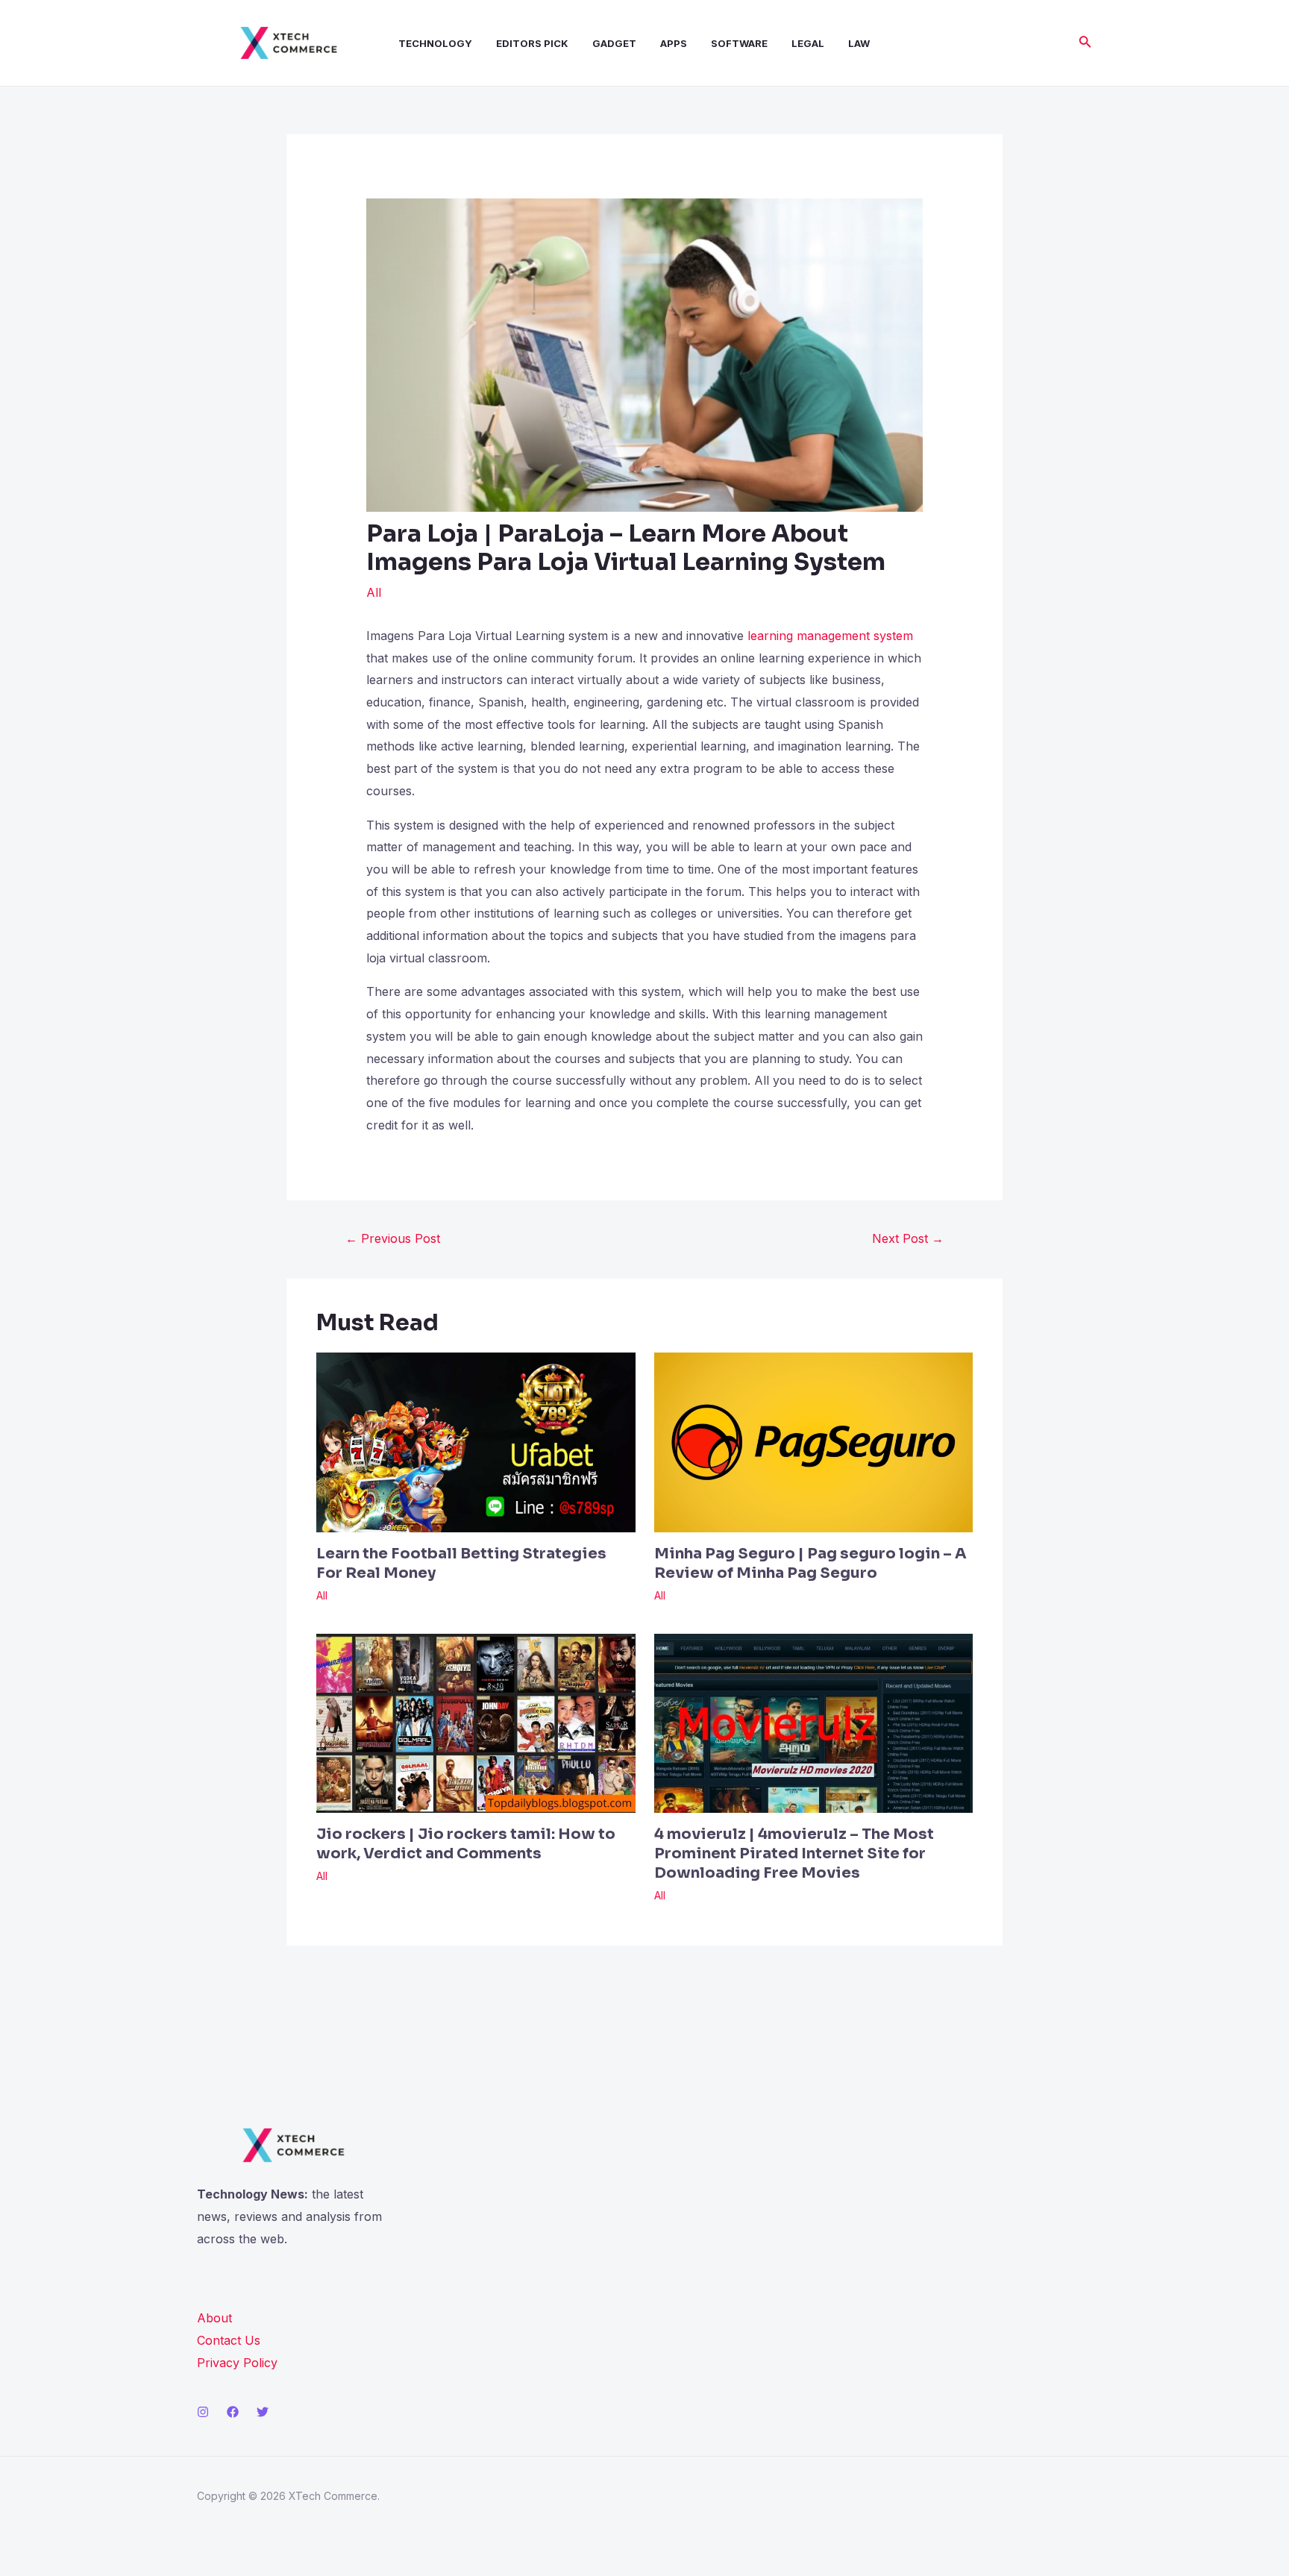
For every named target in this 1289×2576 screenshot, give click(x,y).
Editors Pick (532, 43)
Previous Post (393, 1238)
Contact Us (229, 2340)
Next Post (908, 1238)
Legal (808, 43)
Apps (674, 43)
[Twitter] (263, 2412)
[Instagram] (203, 2412)
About (214, 2318)
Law (859, 43)
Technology (435, 43)
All (374, 592)
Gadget (614, 43)
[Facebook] (233, 2412)
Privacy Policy (237, 2363)
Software (739, 43)
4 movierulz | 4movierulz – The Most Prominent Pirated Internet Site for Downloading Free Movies (794, 1853)
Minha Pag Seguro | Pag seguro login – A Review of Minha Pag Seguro (810, 1563)
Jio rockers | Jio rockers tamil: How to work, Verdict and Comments (466, 1844)
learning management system (830, 636)
